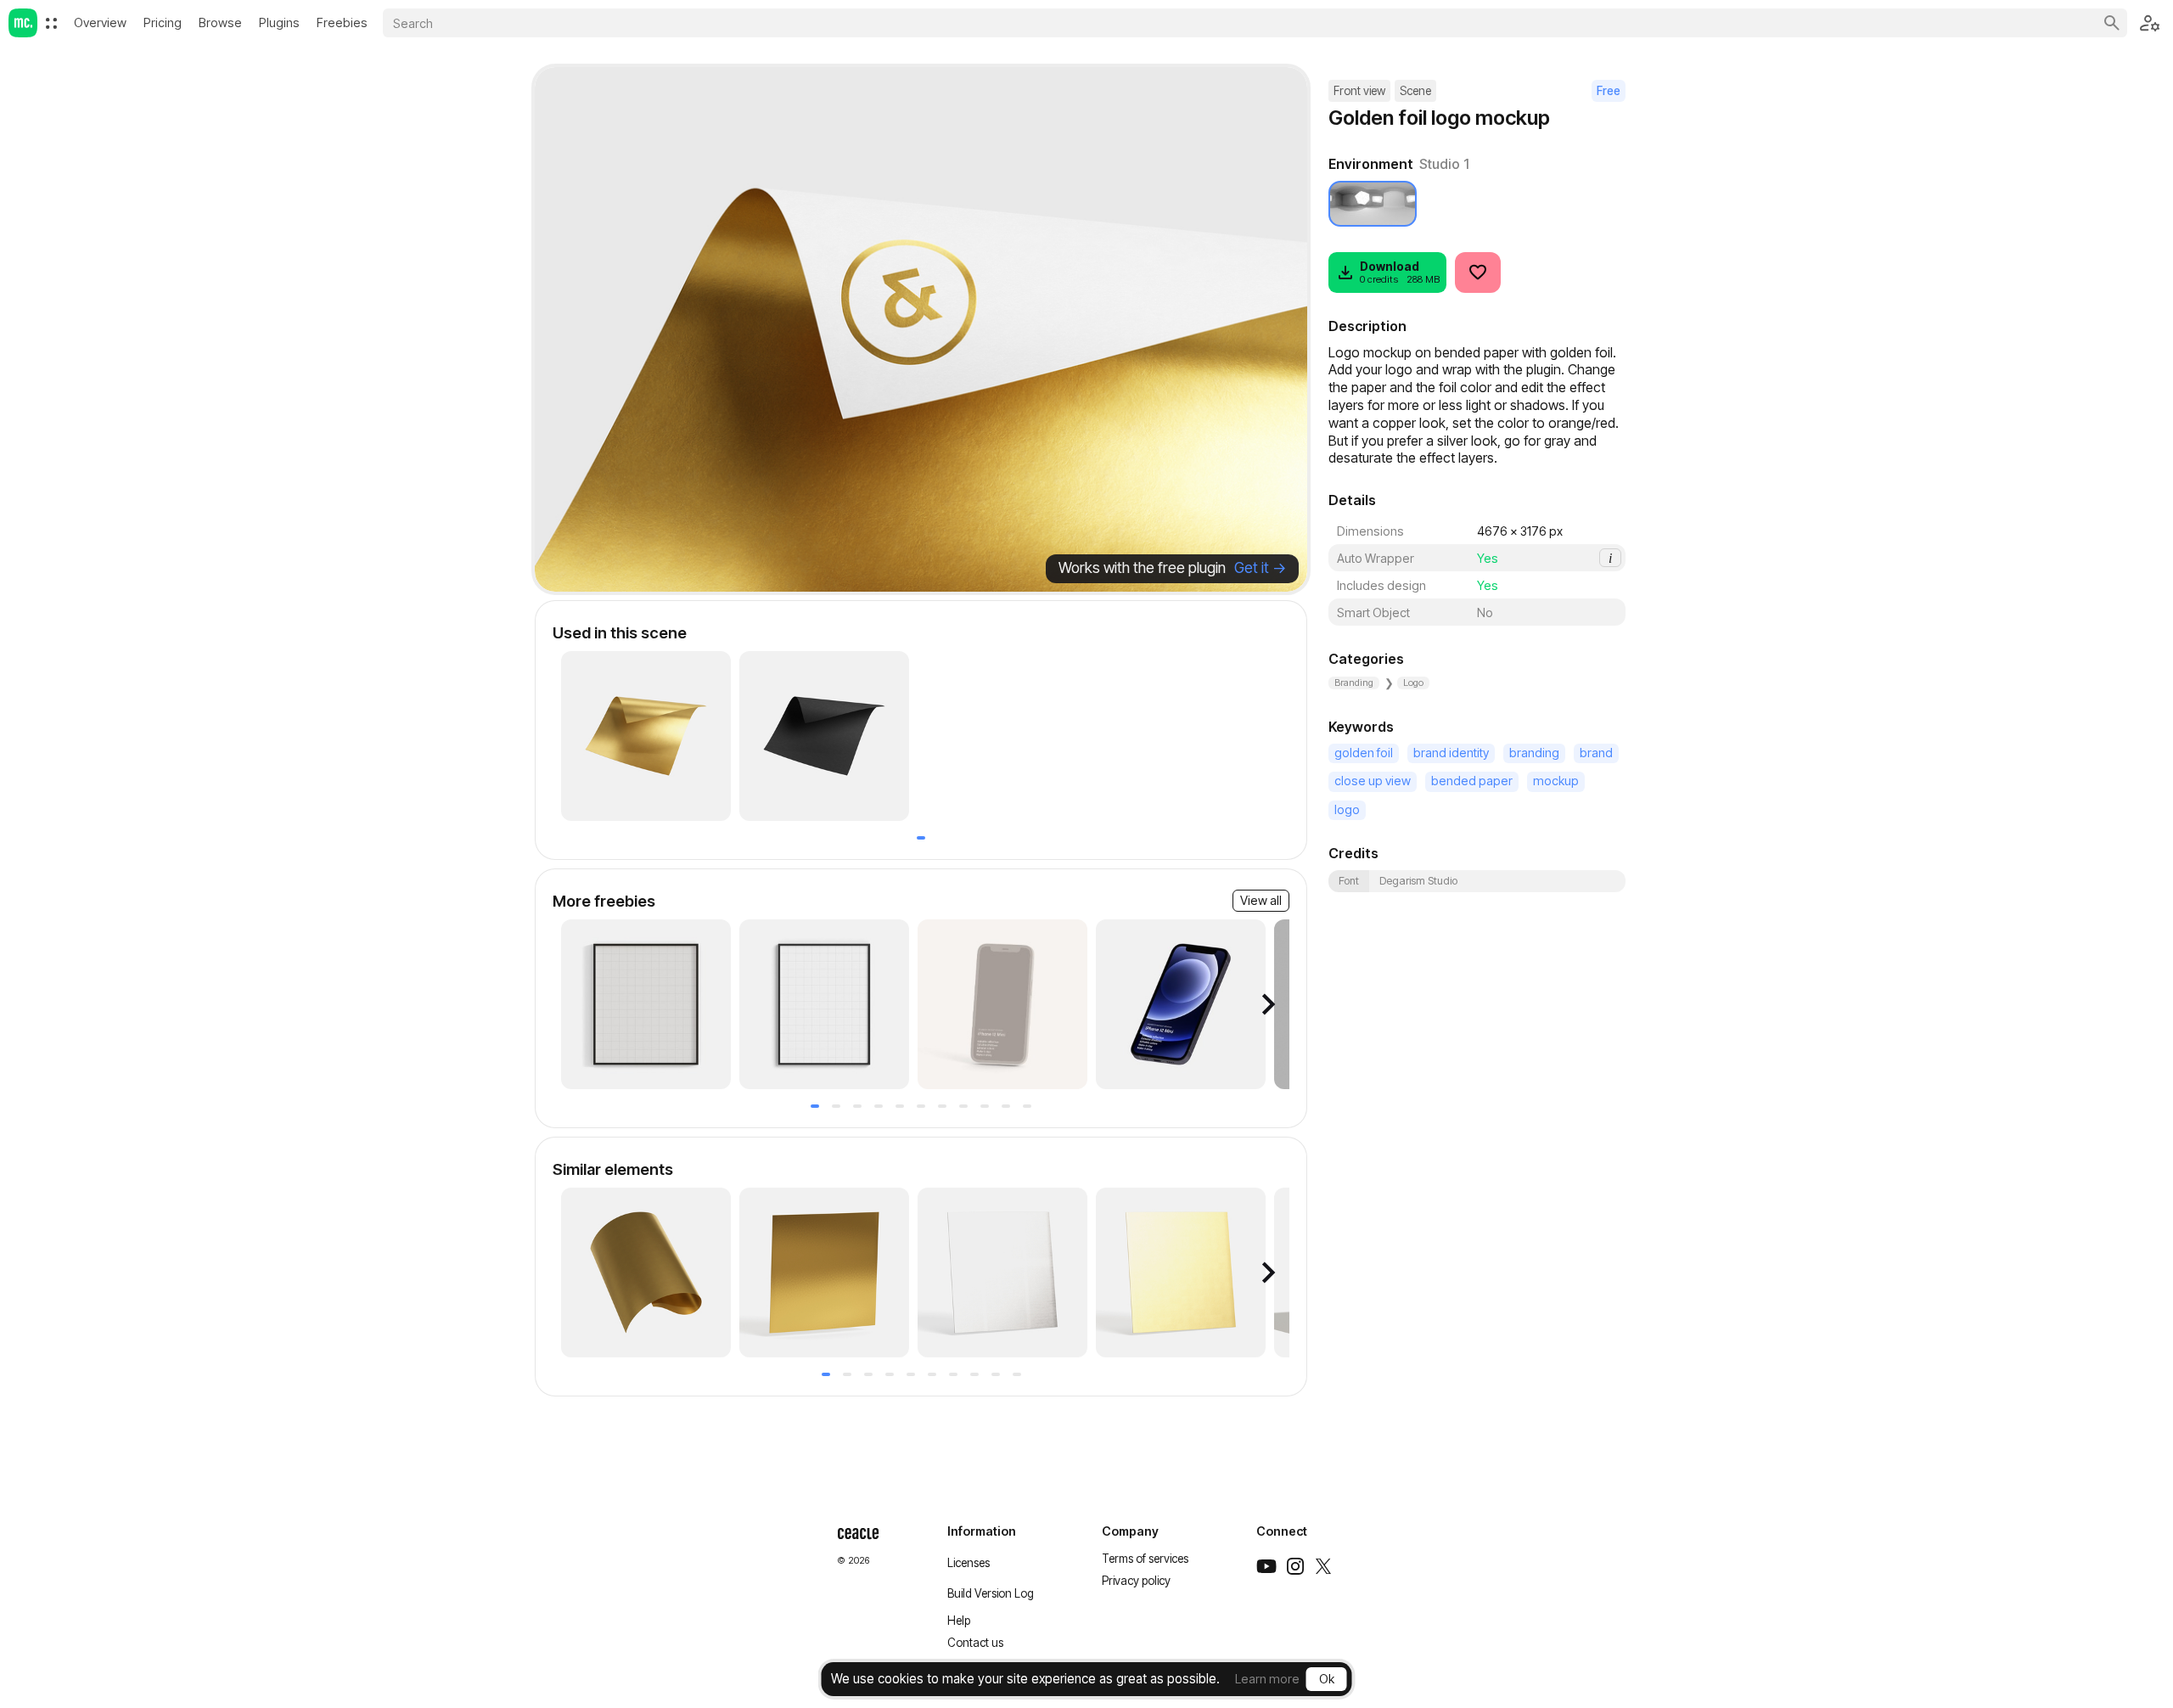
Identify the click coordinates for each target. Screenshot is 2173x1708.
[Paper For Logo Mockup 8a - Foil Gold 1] (1181, 1273)
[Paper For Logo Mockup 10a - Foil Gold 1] (646, 1273)
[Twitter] (1323, 1566)
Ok (1327, 1679)
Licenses (969, 1563)
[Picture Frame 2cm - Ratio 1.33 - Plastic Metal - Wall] (824, 1004)
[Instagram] (1295, 1566)
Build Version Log (991, 1593)
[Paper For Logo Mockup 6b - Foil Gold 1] (646, 736)
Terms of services (1145, 1559)
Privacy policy (1136, 1581)
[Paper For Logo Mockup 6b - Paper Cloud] (824, 736)
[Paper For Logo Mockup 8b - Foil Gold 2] (824, 1273)
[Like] (1478, 272)
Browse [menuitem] (220, 22)
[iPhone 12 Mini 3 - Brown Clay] (1002, 1004)
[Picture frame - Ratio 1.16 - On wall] (646, 1004)
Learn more (1267, 1679)
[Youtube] (1266, 1566)
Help (959, 1621)
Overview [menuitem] (100, 22)
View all (1261, 900)
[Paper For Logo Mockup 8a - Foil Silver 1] (1002, 1273)
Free (1609, 91)
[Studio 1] (1373, 204)
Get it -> (1260, 567)
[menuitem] (51, 23)
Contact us (975, 1643)
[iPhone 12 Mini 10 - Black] (1181, 1004)
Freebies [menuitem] (342, 22)
